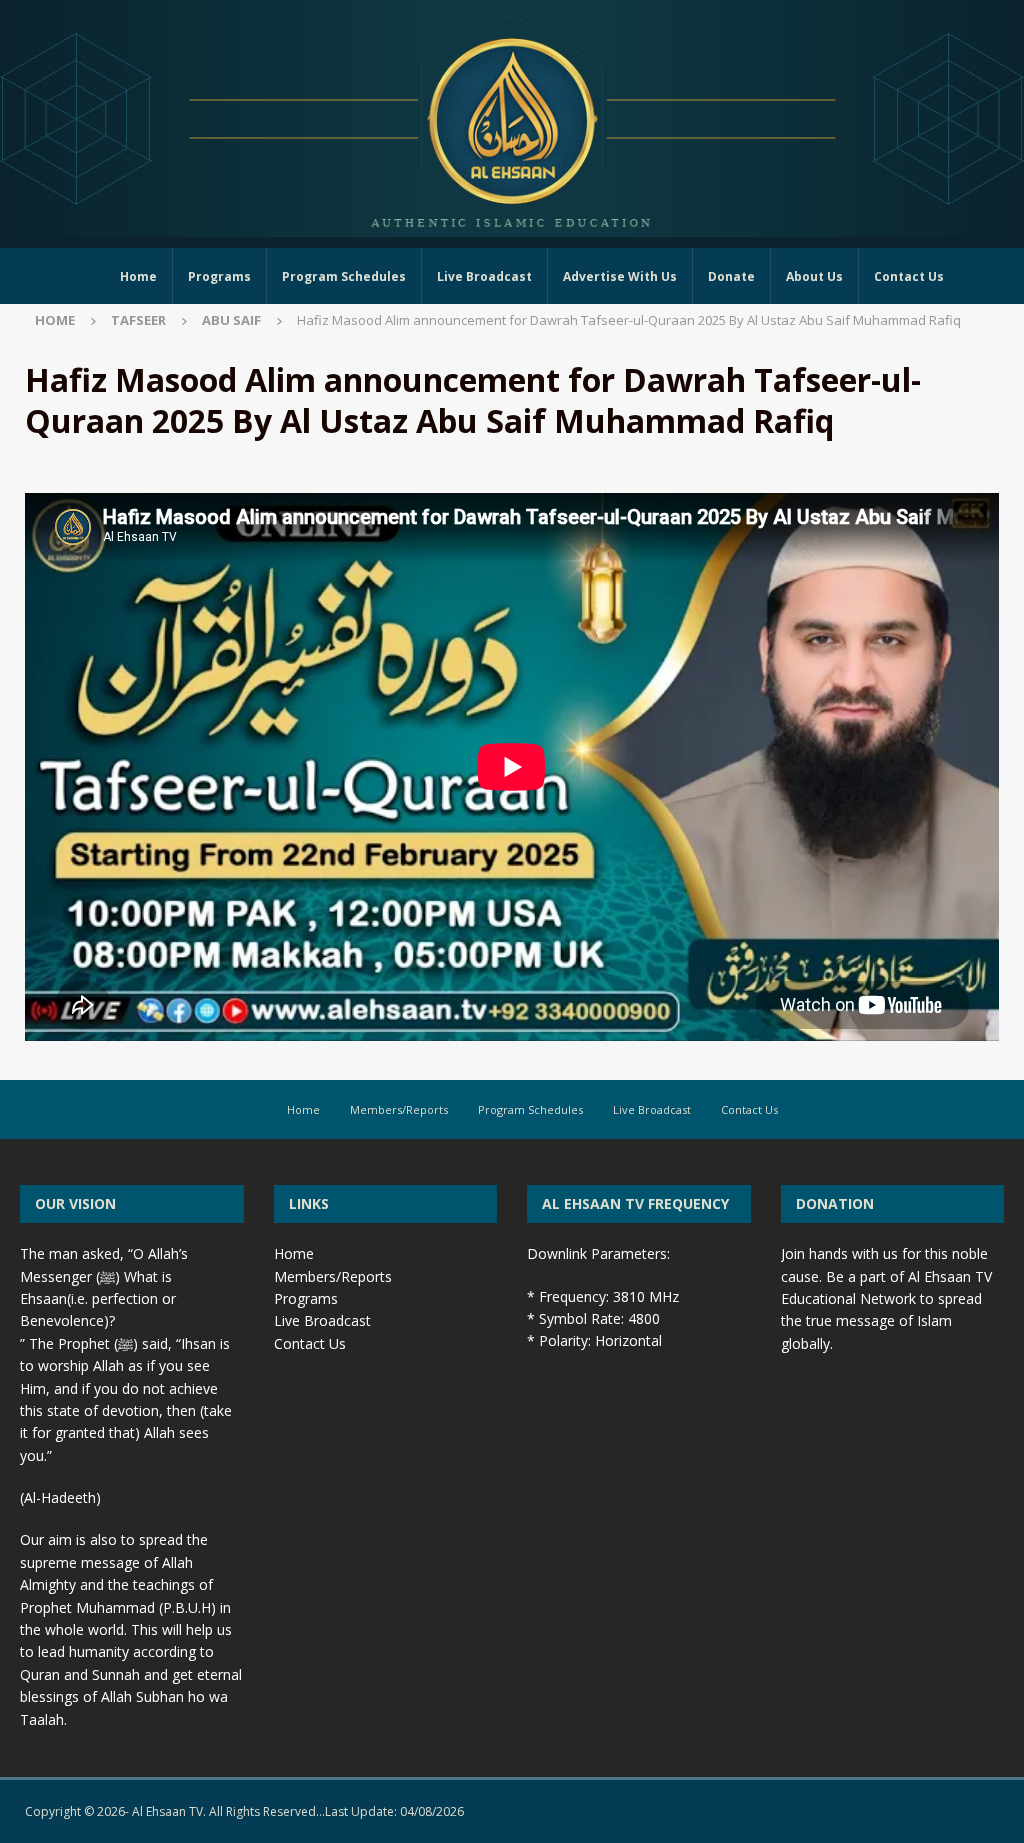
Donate (731, 276)
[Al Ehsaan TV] (512, 225)
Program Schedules (344, 276)
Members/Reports (399, 1109)
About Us (814, 276)
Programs (219, 276)
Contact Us (909, 276)
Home (138, 276)
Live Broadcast (484, 276)
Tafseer (138, 320)
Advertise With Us (620, 276)
